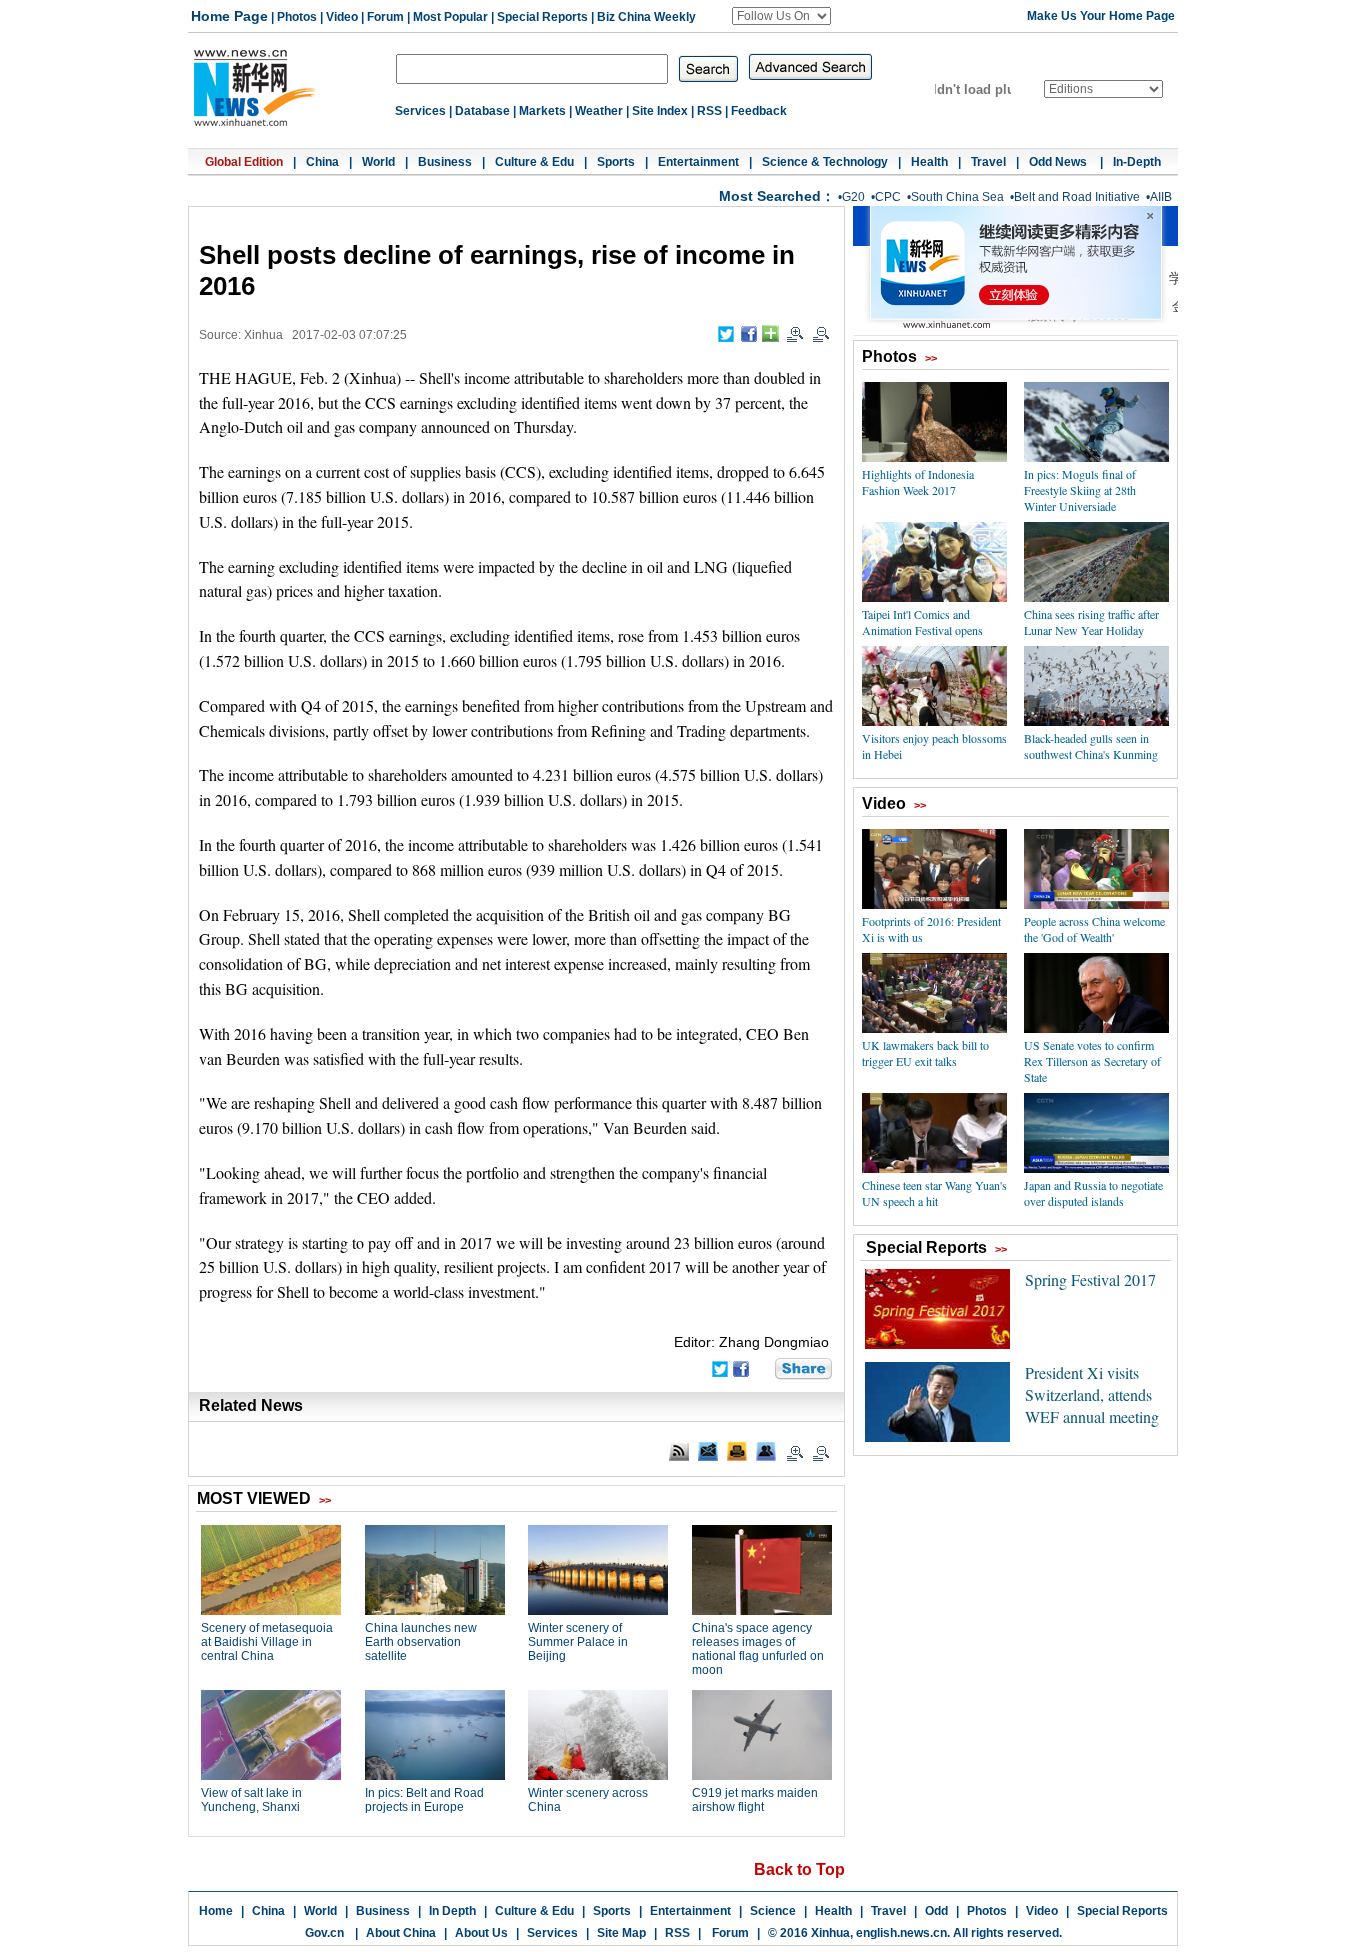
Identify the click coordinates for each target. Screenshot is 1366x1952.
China (322, 162)
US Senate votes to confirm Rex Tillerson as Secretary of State (1092, 1061)
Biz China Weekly (646, 17)
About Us (481, 1933)
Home (216, 1911)
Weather (599, 111)
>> (931, 358)
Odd (936, 1911)
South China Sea (957, 197)
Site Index (660, 111)
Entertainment (698, 162)
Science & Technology (825, 162)
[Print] (737, 1451)
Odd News (1059, 162)
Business (445, 162)
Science (773, 1911)
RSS (709, 111)
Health (929, 162)
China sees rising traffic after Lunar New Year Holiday (1091, 622)
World (378, 162)
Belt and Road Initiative (1077, 197)
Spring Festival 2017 (1090, 1279)
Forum (385, 17)
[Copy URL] (766, 1451)
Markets (542, 111)
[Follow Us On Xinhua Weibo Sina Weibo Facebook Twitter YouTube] (781, 16)
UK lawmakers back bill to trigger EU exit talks (925, 1053)
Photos (297, 17)
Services (420, 111)
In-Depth (1137, 162)
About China (401, 1933)
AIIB (1161, 197)
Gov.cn (324, 1933)
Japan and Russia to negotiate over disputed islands (1093, 1193)
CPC (888, 197)
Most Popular (450, 17)
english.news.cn (901, 1933)
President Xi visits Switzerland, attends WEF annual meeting (1092, 1394)
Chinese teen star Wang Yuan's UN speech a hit (934, 1193)
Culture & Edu (534, 162)
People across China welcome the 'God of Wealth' (1094, 929)
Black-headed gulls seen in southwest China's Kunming (1091, 746)
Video (342, 17)
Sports (616, 162)
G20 (853, 197)
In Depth (452, 1911)
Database (482, 111)
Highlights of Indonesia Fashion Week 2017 (918, 482)
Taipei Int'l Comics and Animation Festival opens (922, 622)
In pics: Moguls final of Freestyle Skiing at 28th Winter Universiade (1080, 490)
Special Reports (542, 17)
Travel (988, 162)
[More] (770, 333)
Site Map (621, 1933)
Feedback (759, 111)
